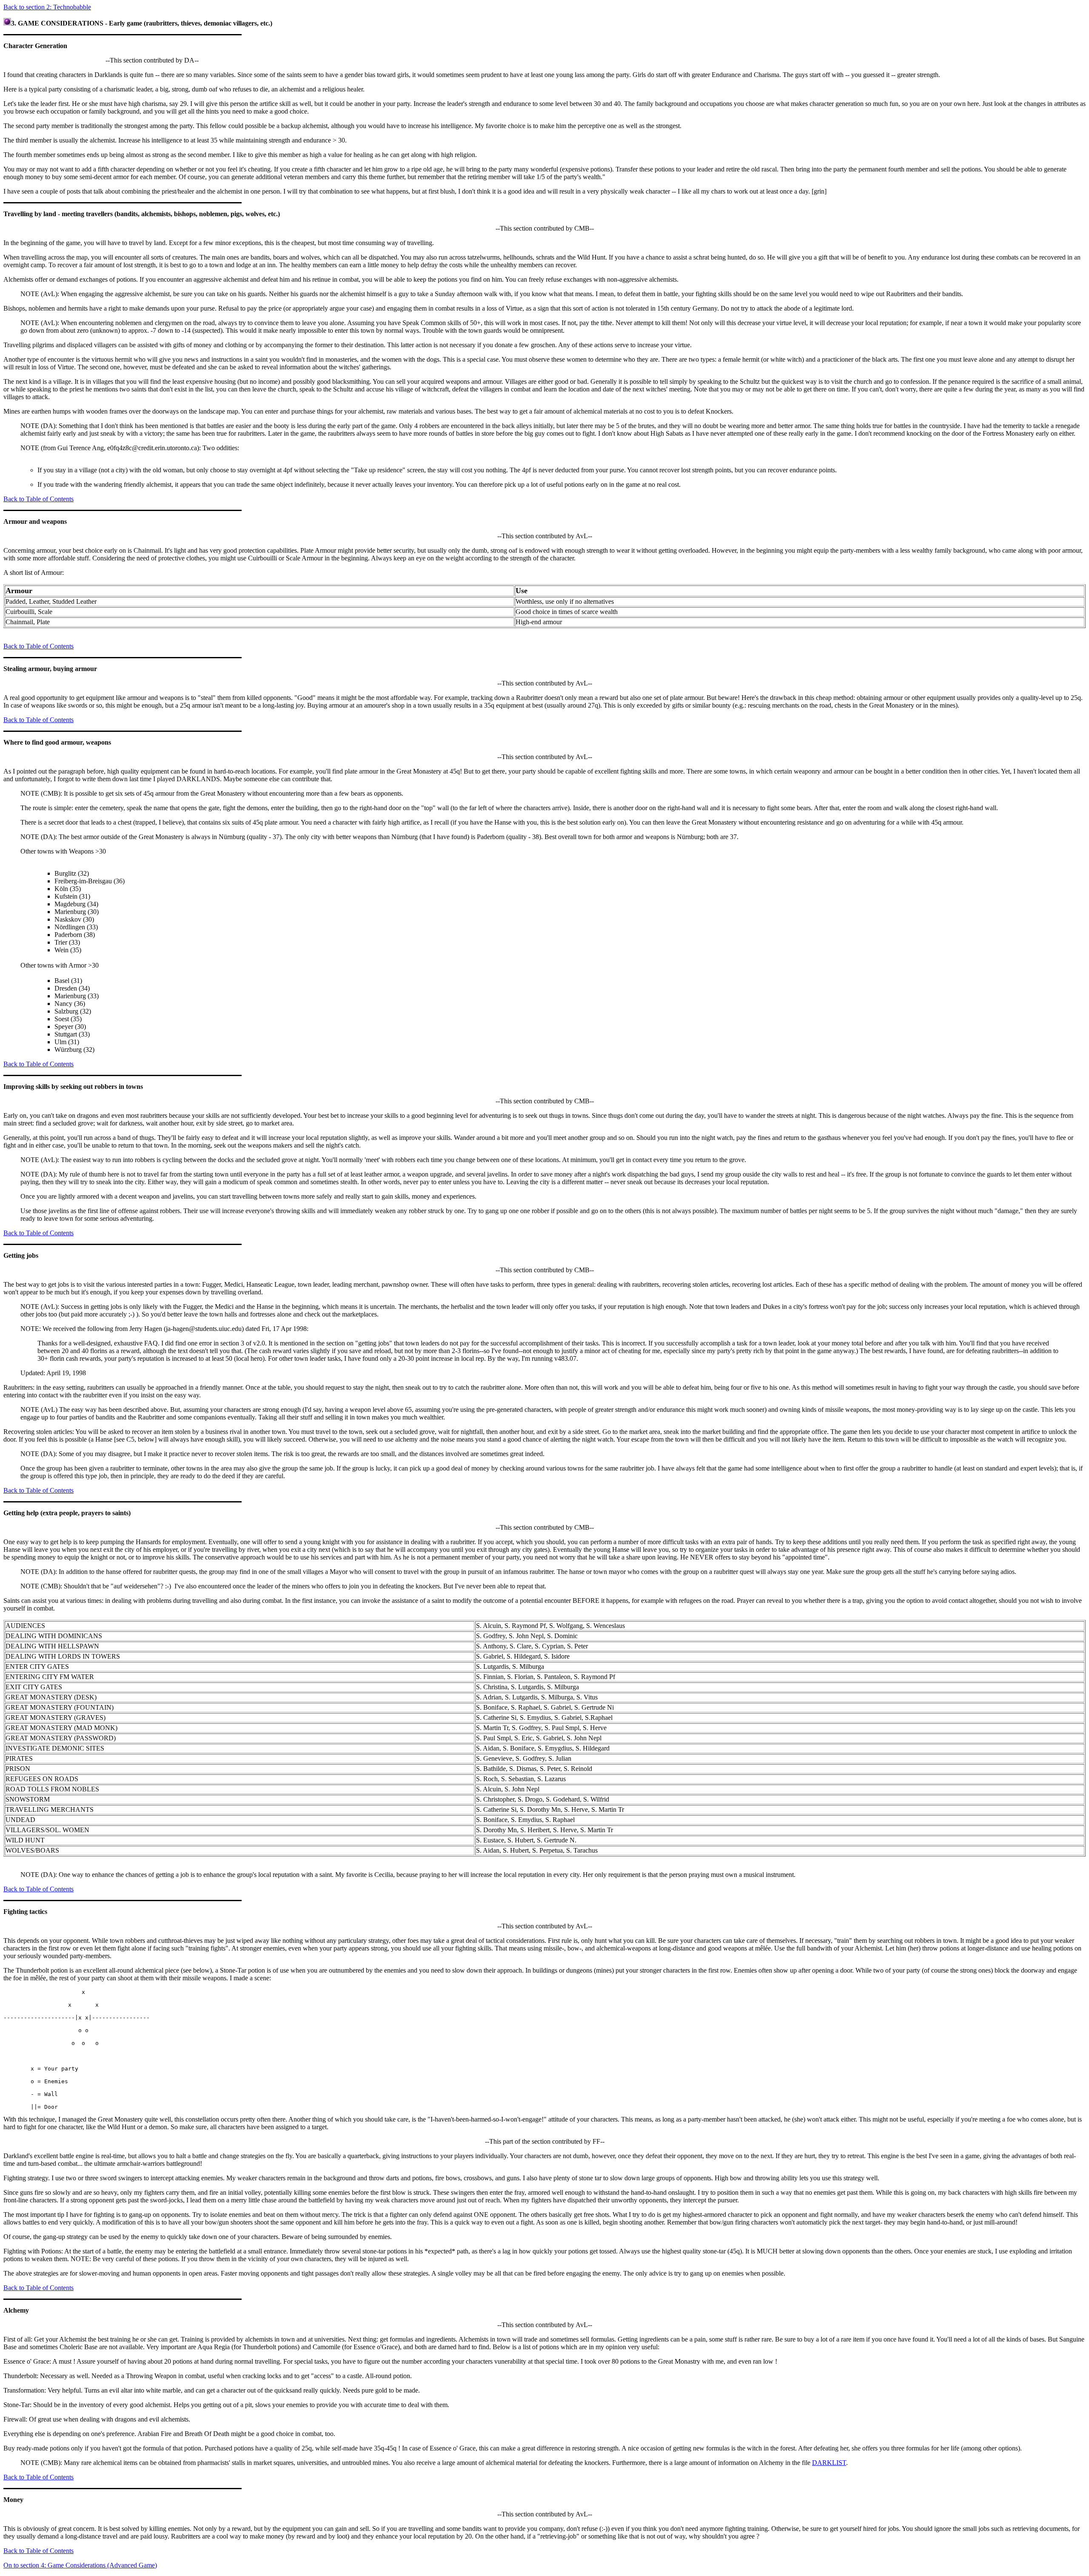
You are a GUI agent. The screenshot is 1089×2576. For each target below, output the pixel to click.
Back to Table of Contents (38, 499)
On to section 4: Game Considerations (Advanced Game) (80, 2565)
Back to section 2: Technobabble (47, 7)
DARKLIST (829, 2463)
